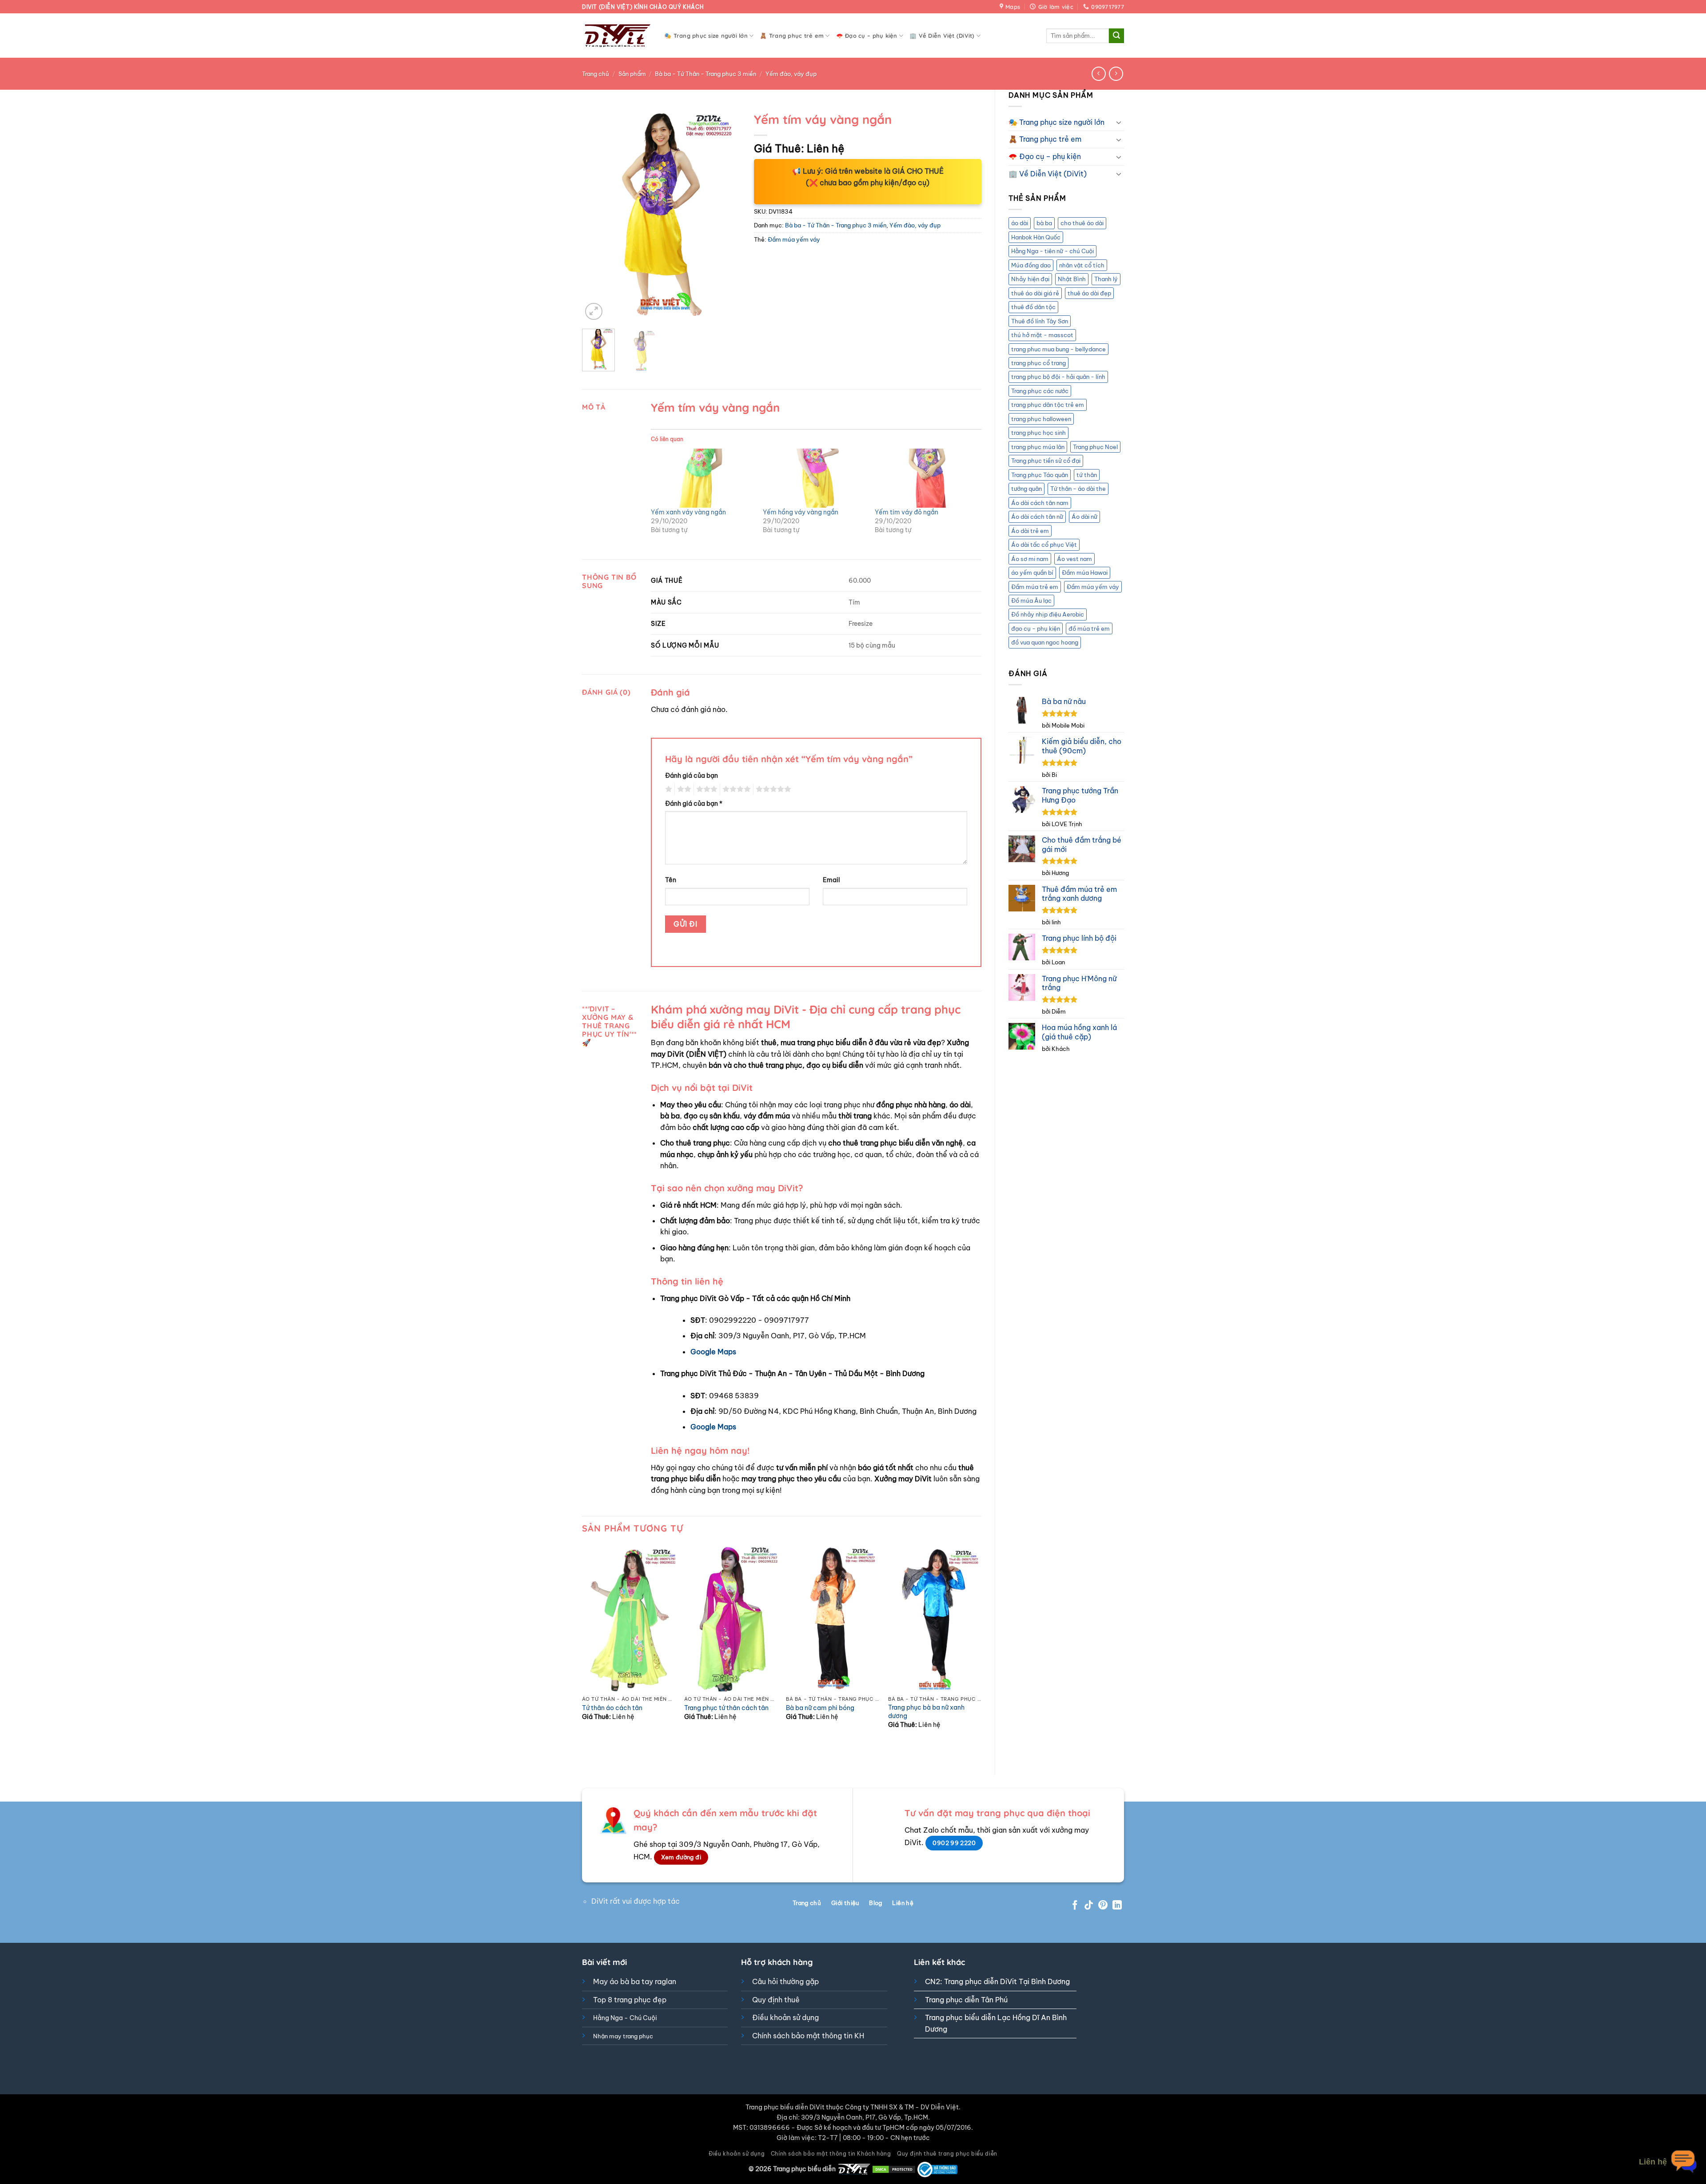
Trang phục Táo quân (1040, 475)
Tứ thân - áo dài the (1078, 489)
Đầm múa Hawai (1085, 573)
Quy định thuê (776, 2000)
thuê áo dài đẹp (1089, 293)
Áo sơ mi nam (1030, 559)
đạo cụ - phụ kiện (1036, 629)
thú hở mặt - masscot (1042, 335)
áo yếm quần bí (1032, 573)
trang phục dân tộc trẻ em (1048, 405)
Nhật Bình (1072, 279)
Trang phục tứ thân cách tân (726, 1708)
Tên (671, 880)
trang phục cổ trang (1038, 363)
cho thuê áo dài (1082, 223)
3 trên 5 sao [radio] (706, 789)
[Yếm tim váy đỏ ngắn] (926, 478)
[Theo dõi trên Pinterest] (1103, 1906)
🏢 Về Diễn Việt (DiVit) (942, 36)
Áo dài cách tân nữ (1037, 517)
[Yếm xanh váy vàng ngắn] (702, 478)
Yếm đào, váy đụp (791, 74)
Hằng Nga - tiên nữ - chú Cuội (1052, 251)
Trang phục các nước (1040, 391)
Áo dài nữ (1084, 517)
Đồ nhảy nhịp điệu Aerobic (1048, 614)
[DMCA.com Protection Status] (894, 2169)
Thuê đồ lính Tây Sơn (1040, 321)
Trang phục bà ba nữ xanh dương (926, 1712)
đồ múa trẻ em (1089, 629)
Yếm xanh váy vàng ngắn (688, 512)
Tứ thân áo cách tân (612, 1708)
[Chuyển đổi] (1119, 122)
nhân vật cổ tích (1082, 265)
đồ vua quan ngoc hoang (1045, 642)
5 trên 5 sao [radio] (772, 789)
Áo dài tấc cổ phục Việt (1044, 545)
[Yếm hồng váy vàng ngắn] (814, 478)
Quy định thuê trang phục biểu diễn (947, 2154)
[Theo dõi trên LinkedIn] (1117, 1906)
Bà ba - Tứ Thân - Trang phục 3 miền (706, 74)
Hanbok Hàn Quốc (1036, 237)
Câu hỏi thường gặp (785, 1981)
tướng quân (1026, 489)
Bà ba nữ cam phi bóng (820, 1708)
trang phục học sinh (1038, 433)
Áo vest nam (1074, 559)
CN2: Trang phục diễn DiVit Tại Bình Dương (997, 1981)
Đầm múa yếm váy (1093, 587)
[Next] (726, 215)
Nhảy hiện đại (1030, 279)
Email (831, 880)
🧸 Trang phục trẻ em (792, 36)
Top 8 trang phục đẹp (630, 2000)
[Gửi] (1116, 36)
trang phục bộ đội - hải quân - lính (1058, 377)
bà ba (1044, 223)
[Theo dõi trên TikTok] (1089, 1906)
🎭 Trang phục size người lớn (706, 36)
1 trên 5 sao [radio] (668, 789)
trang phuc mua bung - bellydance (1058, 349)
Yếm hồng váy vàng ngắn (801, 512)
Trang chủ (596, 74)
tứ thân (1087, 475)
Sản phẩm (632, 74)
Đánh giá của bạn (692, 776)
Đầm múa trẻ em (1035, 587)
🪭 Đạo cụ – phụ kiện (867, 36)
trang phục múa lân (1038, 447)
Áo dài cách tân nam (1040, 503)
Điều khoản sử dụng (785, 2017)
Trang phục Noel (1095, 447)
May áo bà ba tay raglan (635, 1981)
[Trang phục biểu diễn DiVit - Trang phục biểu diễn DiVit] (616, 36)
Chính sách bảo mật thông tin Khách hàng (831, 2154)
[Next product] (1098, 74)
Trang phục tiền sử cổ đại (1046, 461)
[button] (594, 312)
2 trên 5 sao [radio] (683, 789)
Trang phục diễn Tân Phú (966, 2000)
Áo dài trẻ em (1030, 531)
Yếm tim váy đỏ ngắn (907, 512)
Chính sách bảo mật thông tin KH (808, 2036)
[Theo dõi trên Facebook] (1075, 1906)
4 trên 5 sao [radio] (735, 789)
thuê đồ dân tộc (1033, 307)
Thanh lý (1106, 279)
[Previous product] (1116, 74)
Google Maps (713, 1352)
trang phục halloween (1041, 419)
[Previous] (596, 215)
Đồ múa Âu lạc (1031, 601)
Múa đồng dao (1031, 265)
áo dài (1020, 223)
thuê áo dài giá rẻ (1035, 293)
